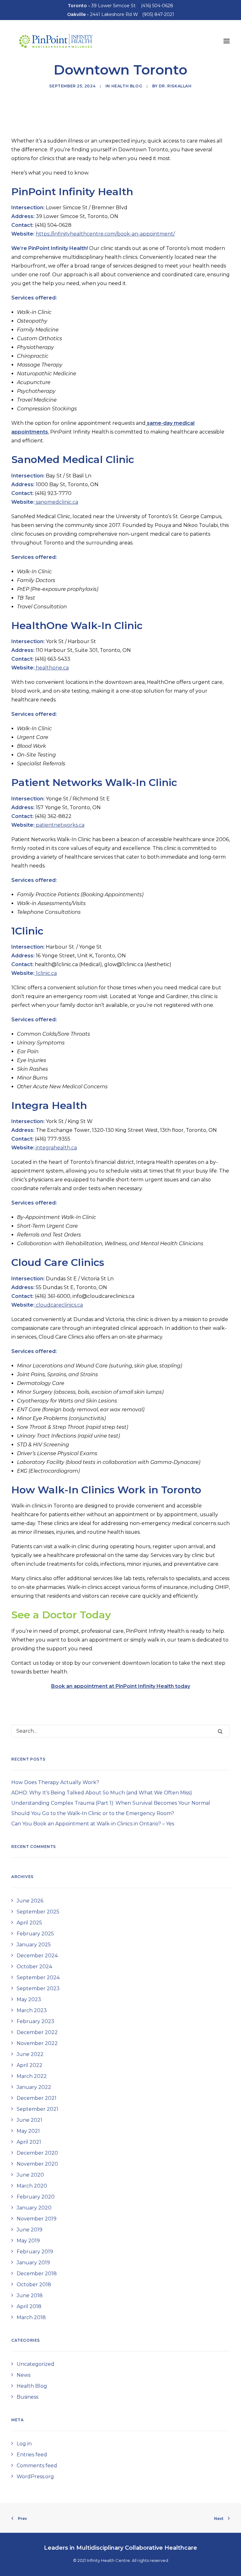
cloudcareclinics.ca (59, 1305)
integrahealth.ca (56, 1148)
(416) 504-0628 (157, 6)
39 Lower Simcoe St (102, 6)
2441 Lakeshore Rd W (103, 14)
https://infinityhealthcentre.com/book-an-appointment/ (105, 234)
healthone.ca (52, 668)
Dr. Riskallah (175, 86)
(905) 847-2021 (158, 14)
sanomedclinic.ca (56, 502)
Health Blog (127, 86)
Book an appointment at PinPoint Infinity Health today (121, 1686)
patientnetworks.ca (59, 825)
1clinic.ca (46, 973)
